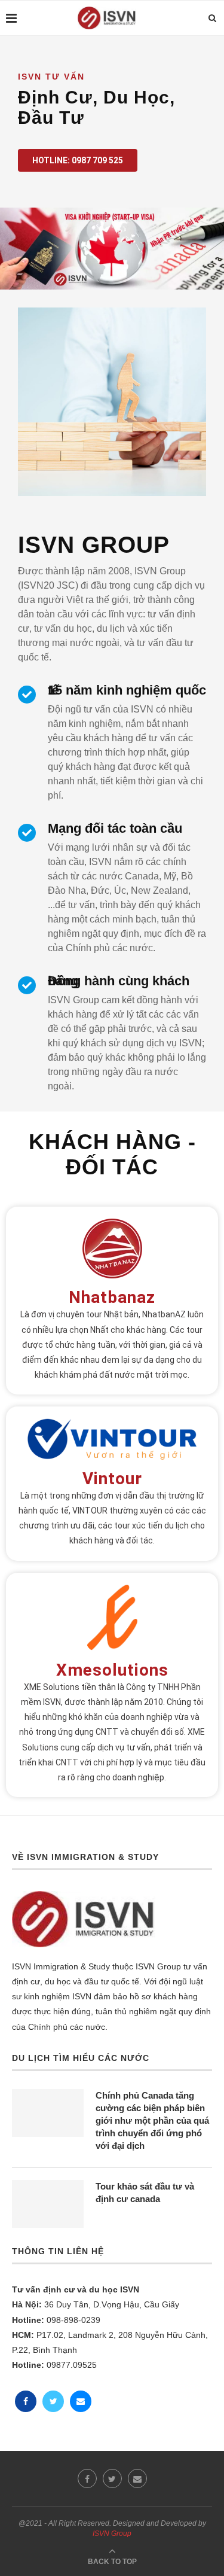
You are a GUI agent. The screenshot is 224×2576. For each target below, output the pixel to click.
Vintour (112, 1479)
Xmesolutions (112, 1670)
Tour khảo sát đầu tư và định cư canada (145, 2193)
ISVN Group (112, 2534)
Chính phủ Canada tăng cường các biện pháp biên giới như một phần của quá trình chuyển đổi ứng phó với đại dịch (152, 2120)
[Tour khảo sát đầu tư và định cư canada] (48, 2204)
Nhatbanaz (112, 1297)
